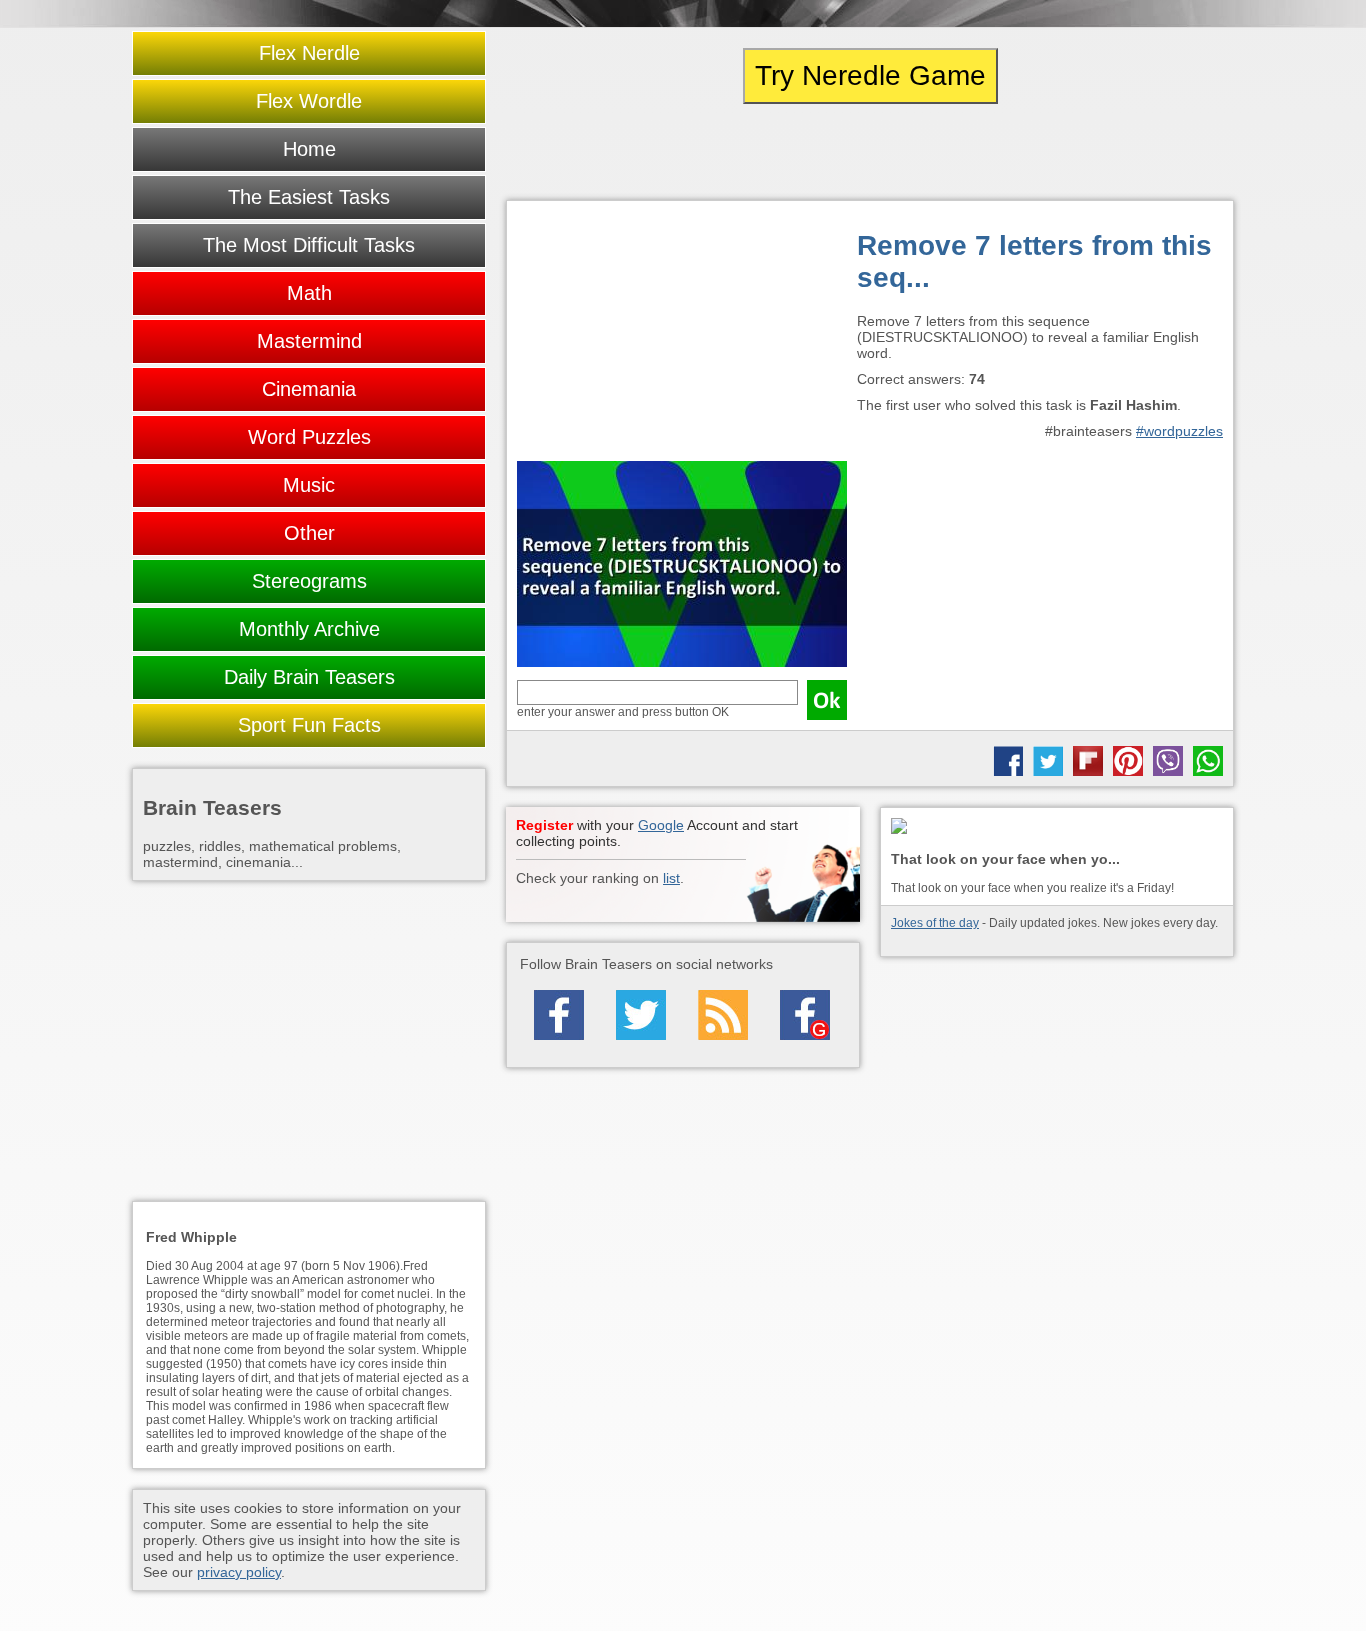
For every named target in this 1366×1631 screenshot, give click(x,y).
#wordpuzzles (1179, 431)
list (671, 878)
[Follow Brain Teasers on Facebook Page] (559, 1015)
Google (661, 825)
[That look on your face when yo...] (1057, 827)
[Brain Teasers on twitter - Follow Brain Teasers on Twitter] (641, 1015)
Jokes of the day (935, 923)
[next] (1124, 152)
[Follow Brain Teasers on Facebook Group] (805, 1015)
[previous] (616, 152)
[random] (870, 152)
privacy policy (239, 1572)
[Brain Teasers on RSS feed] (723, 1015)
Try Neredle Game (870, 75)
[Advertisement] (682, 336)
